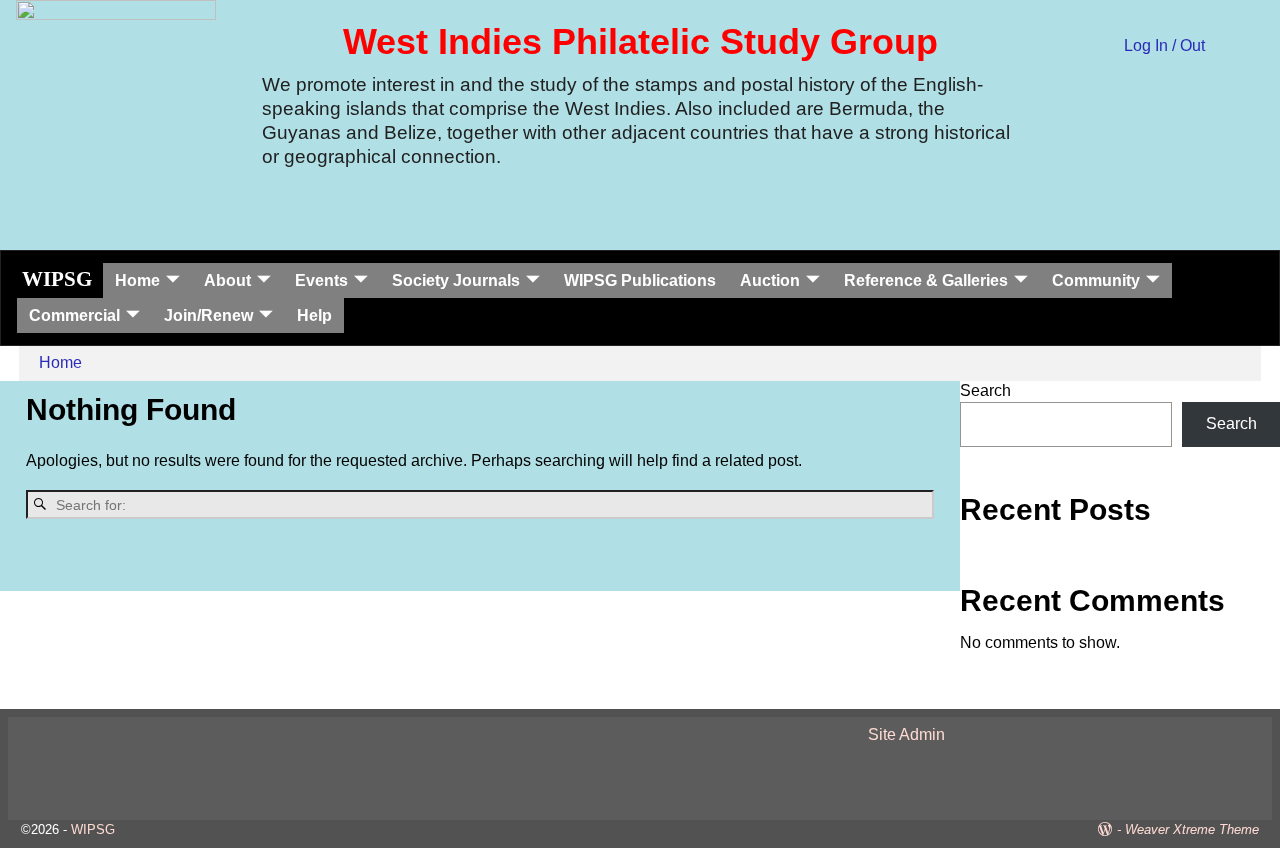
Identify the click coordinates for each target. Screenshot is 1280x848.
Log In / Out (1164, 45)
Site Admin (906, 734)
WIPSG (57, 279)
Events (321, 280)
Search (985, 390)
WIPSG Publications (640, 280)
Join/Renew (208, 315)
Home (137, 280)
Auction (770, 280)
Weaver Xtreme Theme (1192, 829)
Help (314, 315)
